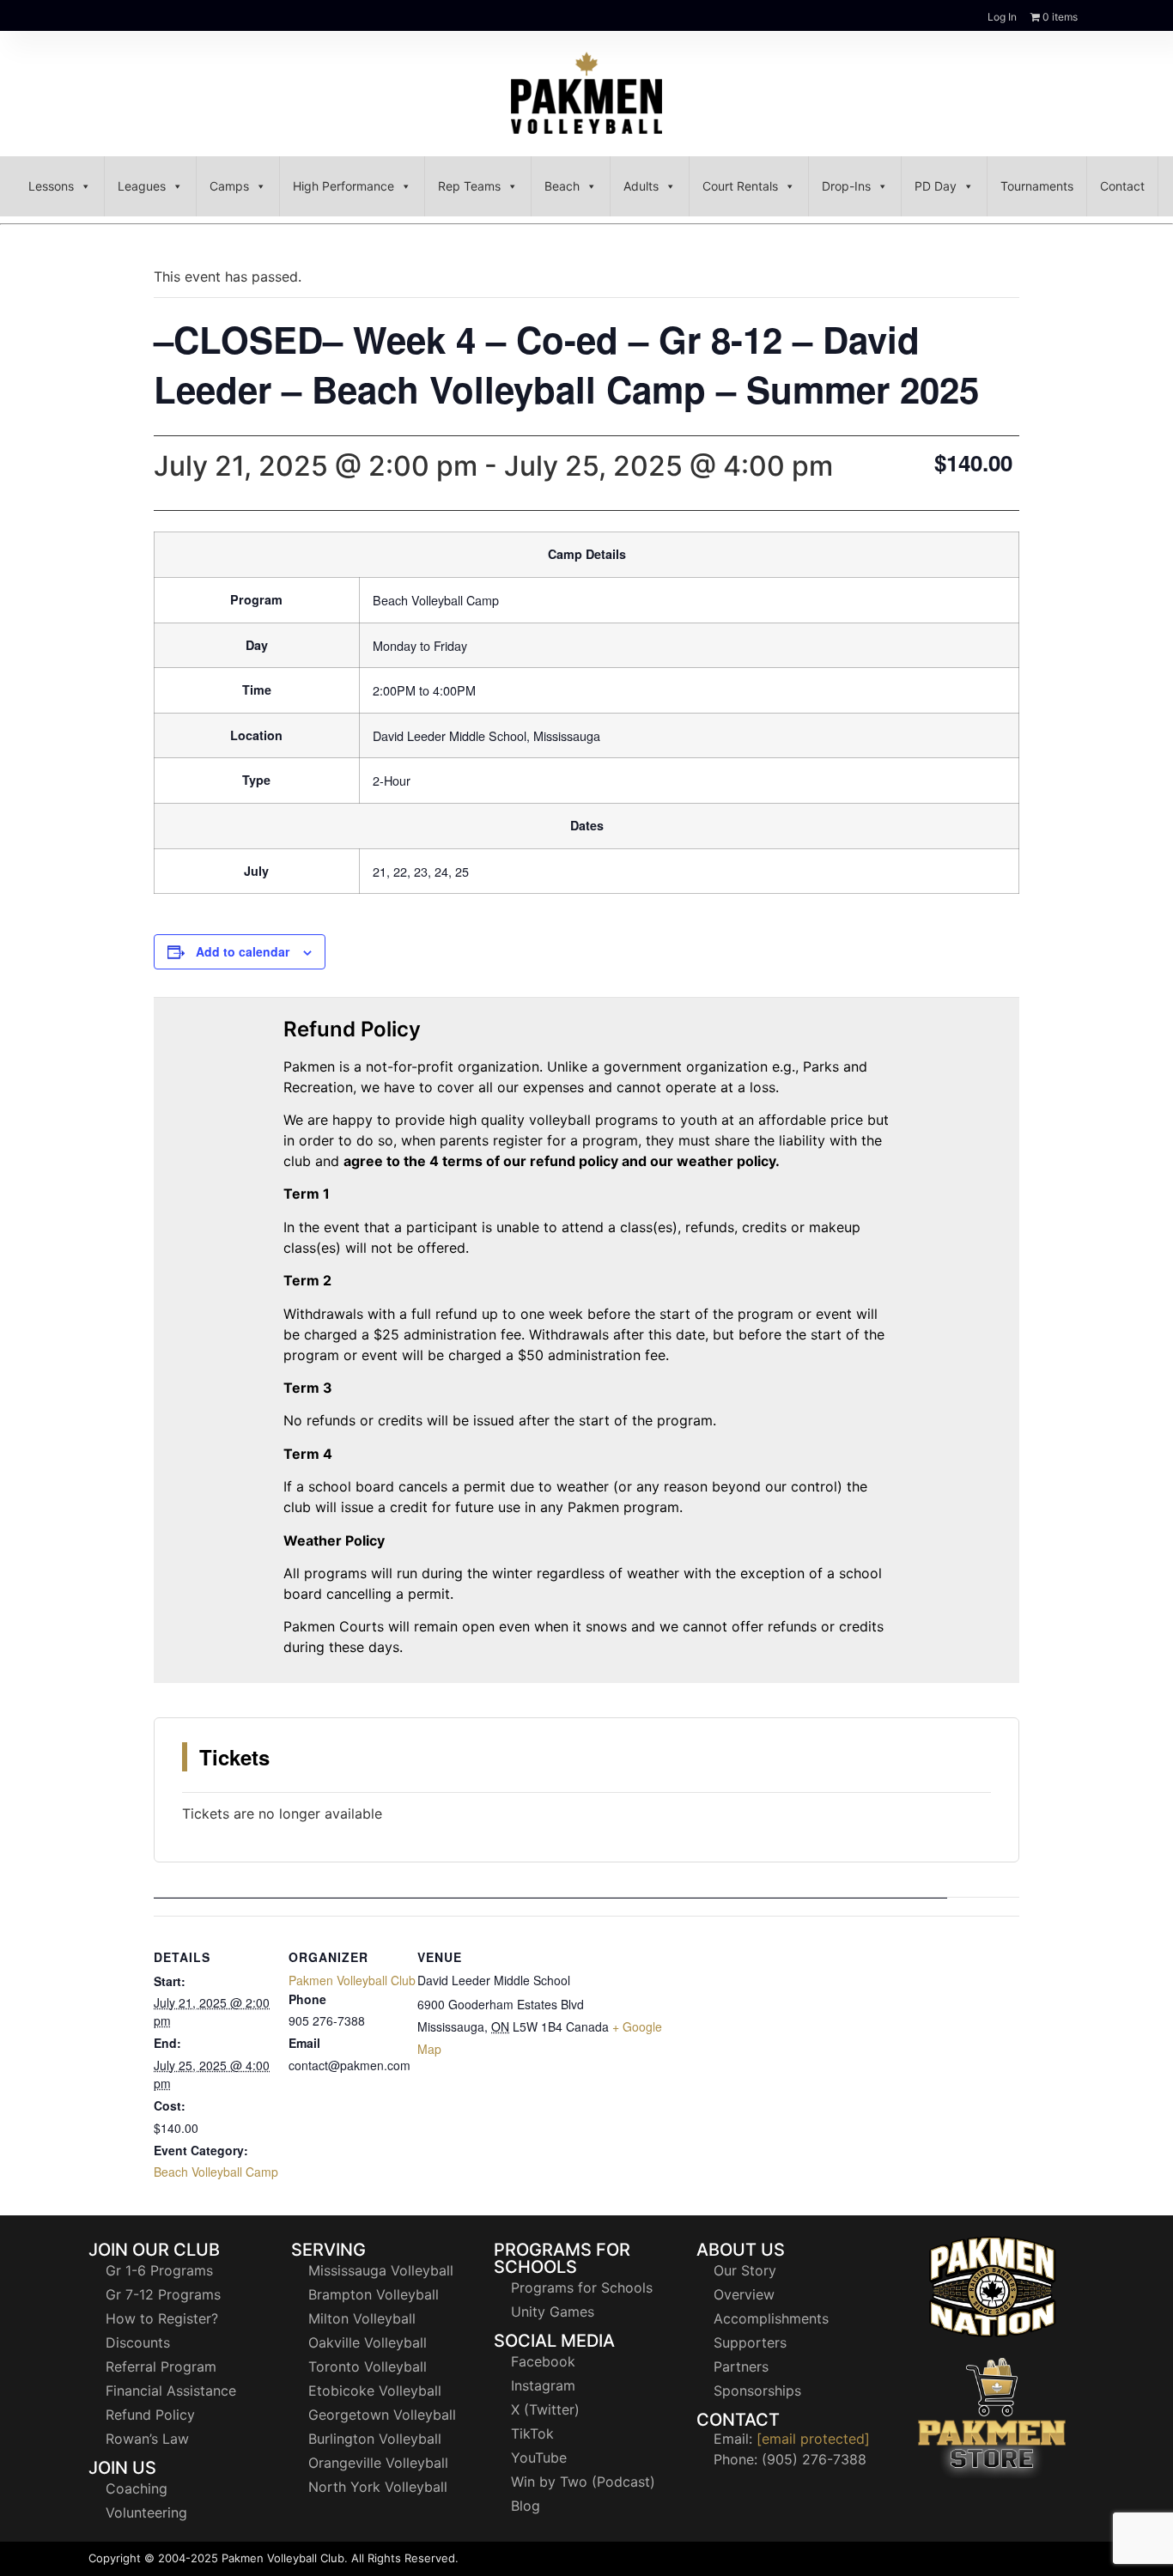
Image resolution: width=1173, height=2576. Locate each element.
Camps (229, 186)
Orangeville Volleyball (378, 2463)
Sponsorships (757, 2391)
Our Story (745, 2270)
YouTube (539, 2458)
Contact (1122, 186)
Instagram (543, 2385)
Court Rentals (740, 186)
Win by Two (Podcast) (583, 2482)
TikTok (532, 2433)
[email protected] (813, 2439)
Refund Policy (150, 2415)
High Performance (343, 186)
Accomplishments (771, 2318)
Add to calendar (243, 951)
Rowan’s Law (147, 2439)
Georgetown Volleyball (382, 2415)
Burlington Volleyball (375, 2439)
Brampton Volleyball (374, 2294)
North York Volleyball (378, 2487)
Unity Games (553, 2312)
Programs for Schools (582, 2287)
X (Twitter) (545, 2409)
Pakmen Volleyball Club (352, 1980)
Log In (1002, 17)
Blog (526, 2506)
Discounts (138, 2342)
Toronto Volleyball (368, 2366)
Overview (744, 2294)
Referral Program (161, 2366)
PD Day (936, 186)
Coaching (137, 2488)
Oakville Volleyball (368, 2342)
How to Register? (162, 2318)
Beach (562, 186)
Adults (641, 186)
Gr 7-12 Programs (163, 2294)
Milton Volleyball (362, 2318)
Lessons (51, 186)
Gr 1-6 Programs (159, 2270)
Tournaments (1037, 186)
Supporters (750, 2342)
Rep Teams (469, 186)
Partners (741, 2366)
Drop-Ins (846, 186)
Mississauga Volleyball (381, 2270)
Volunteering (146, 2512)
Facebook (543, 2361)
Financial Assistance (171, 2391)
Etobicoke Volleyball (375, 2391)
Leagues (142, 186)
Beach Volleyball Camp (216, 2172)
